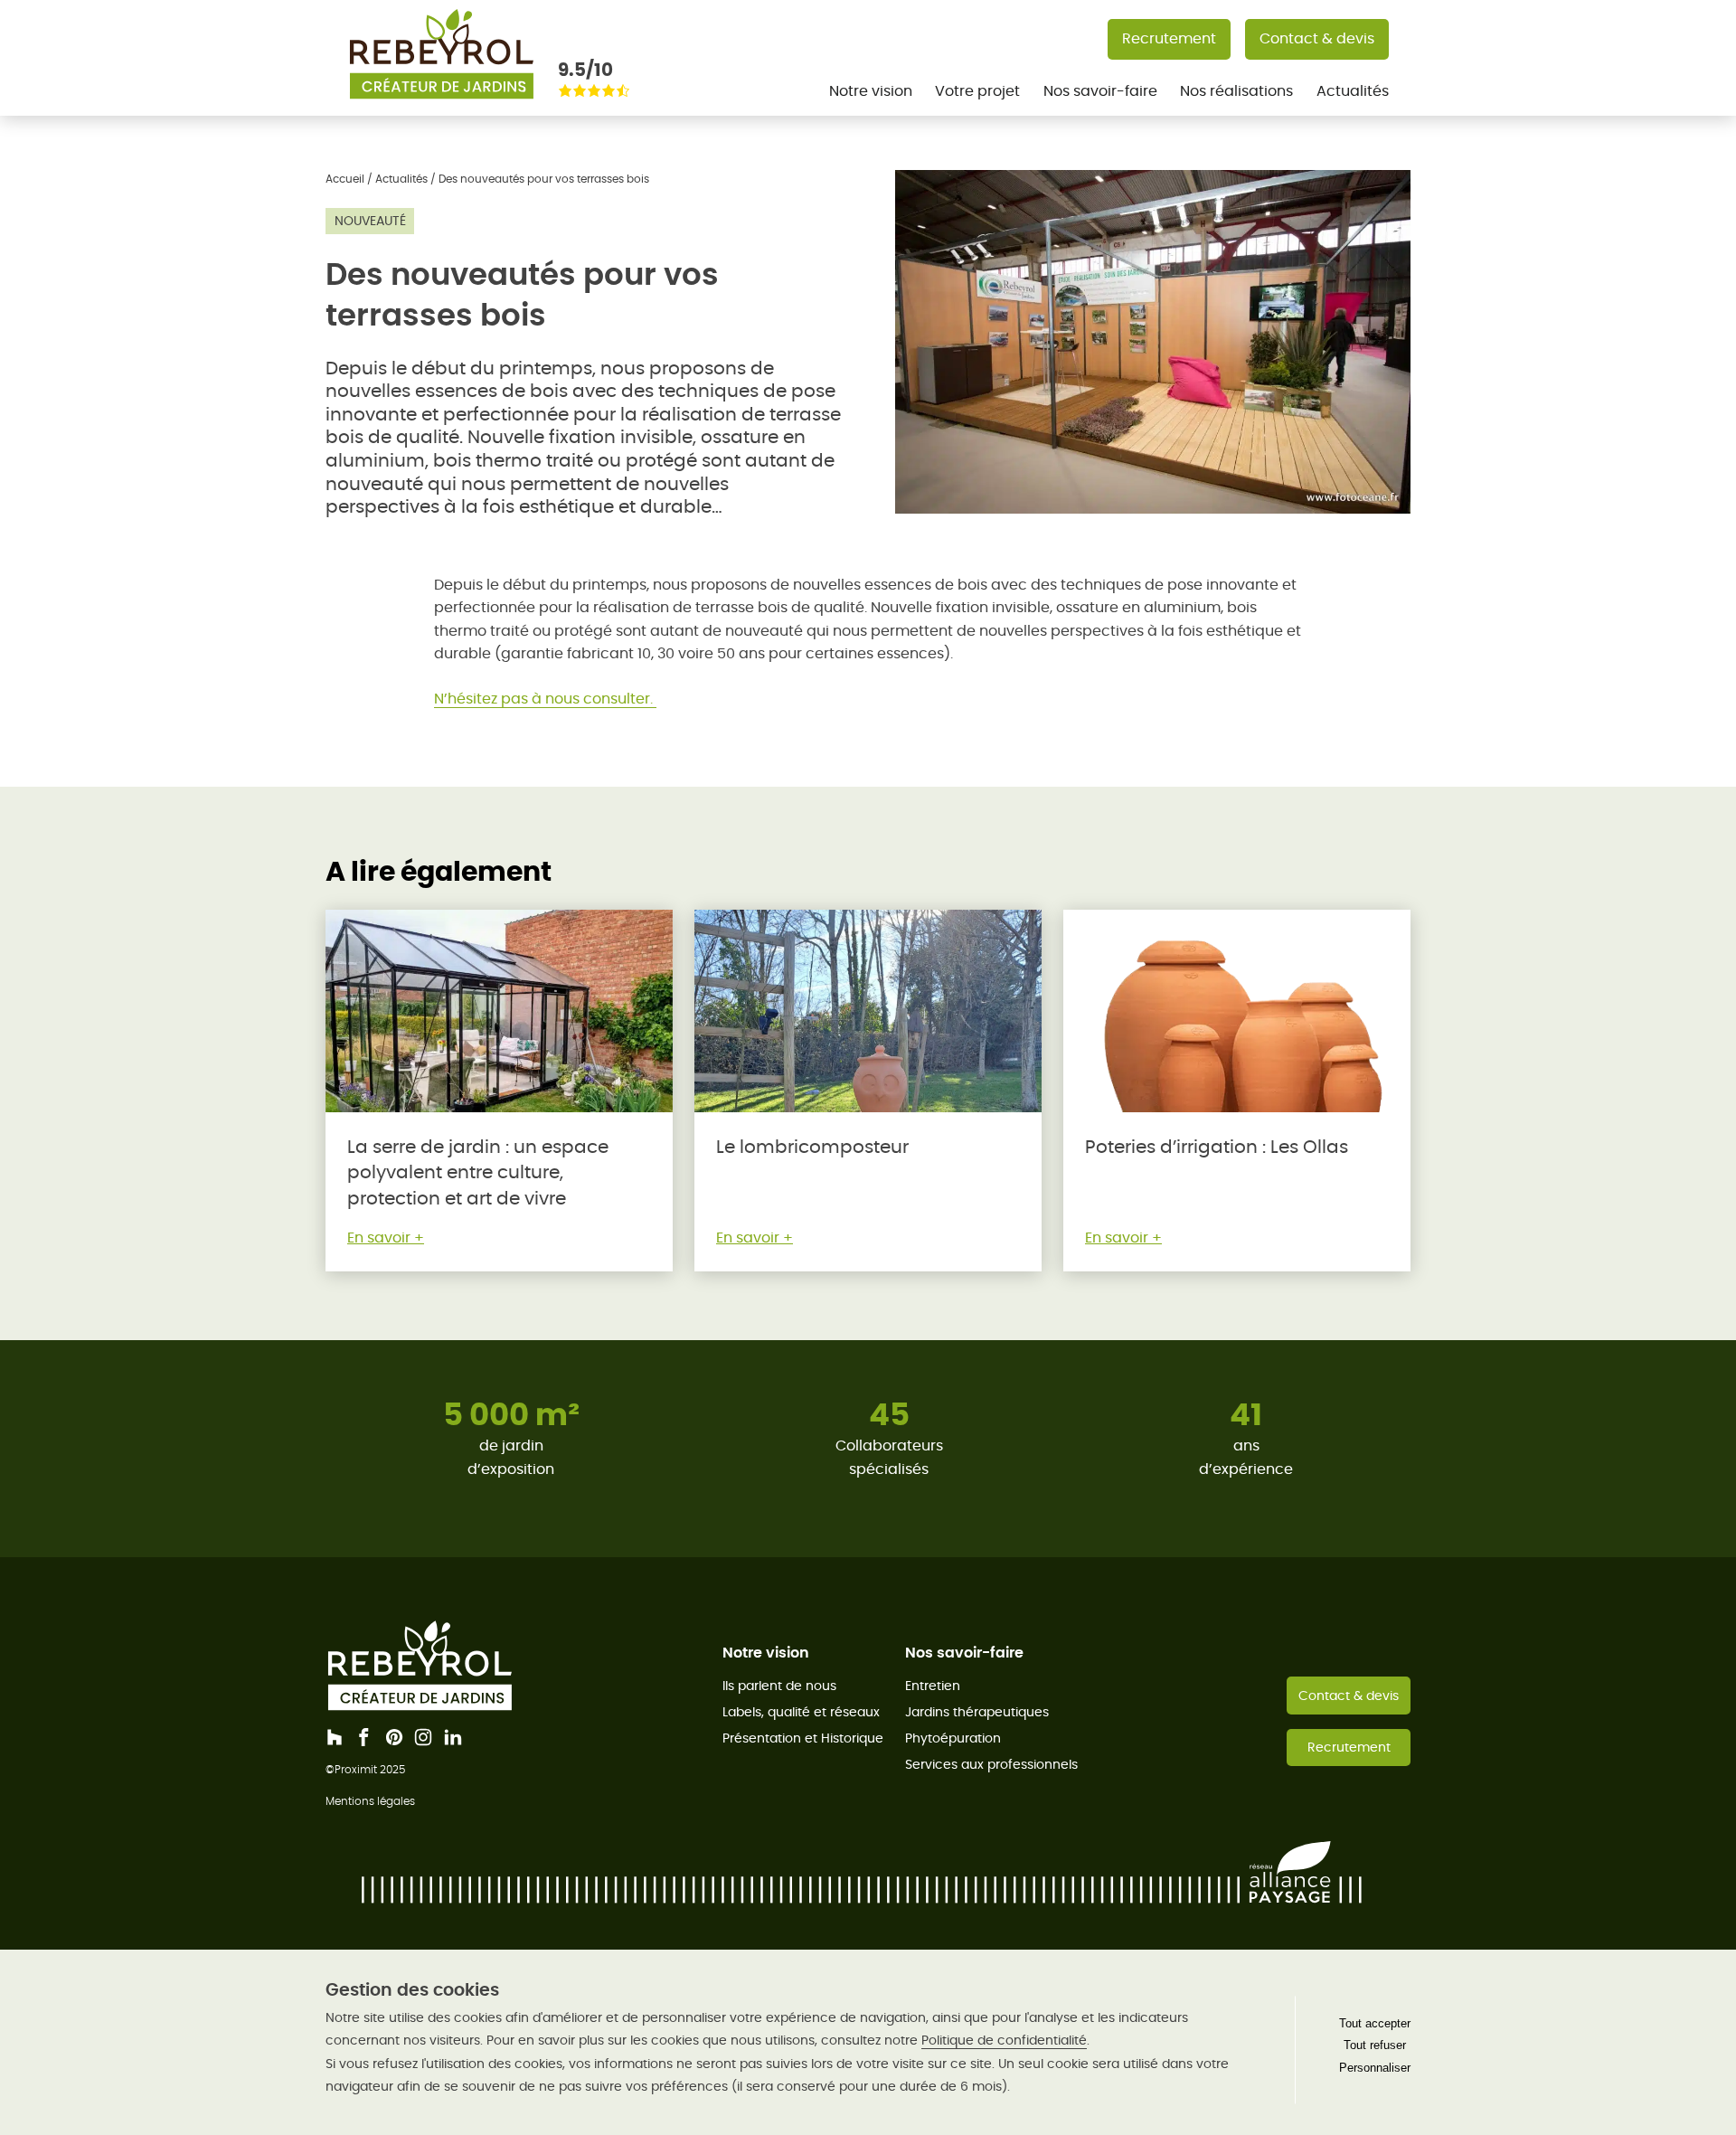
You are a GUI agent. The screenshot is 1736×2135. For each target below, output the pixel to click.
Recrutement (1169, 38)
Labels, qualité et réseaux (801, 1712)
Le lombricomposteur (812, 1147)
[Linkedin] (453, 1737)
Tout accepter (1375, 2023)
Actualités (1353, 91)
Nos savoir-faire (1100, 91)
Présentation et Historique (803, 1738)
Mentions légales (370, 1801)
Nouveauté (370, 221)
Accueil (345, 179)
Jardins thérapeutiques (977, 1712)
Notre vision (871, 91)
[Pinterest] (394, 1737)
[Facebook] (364, 1737)
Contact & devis (1317, 38)
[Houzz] (335, 1737)
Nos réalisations (1236, 91)
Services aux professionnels (991, 1764)
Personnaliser (1375, 2068)
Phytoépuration (953, 1738)
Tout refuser (1375, 2045)
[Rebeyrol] (441, 104)
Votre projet (977, 91)
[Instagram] (423, 1737)
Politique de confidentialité (1004, 2040)
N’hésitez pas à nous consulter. (545, 699)
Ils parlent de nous (779, 1686)
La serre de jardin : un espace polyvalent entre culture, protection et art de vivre (478, 1173)
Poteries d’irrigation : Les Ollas (1217, 1147)
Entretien (933, 1686)
